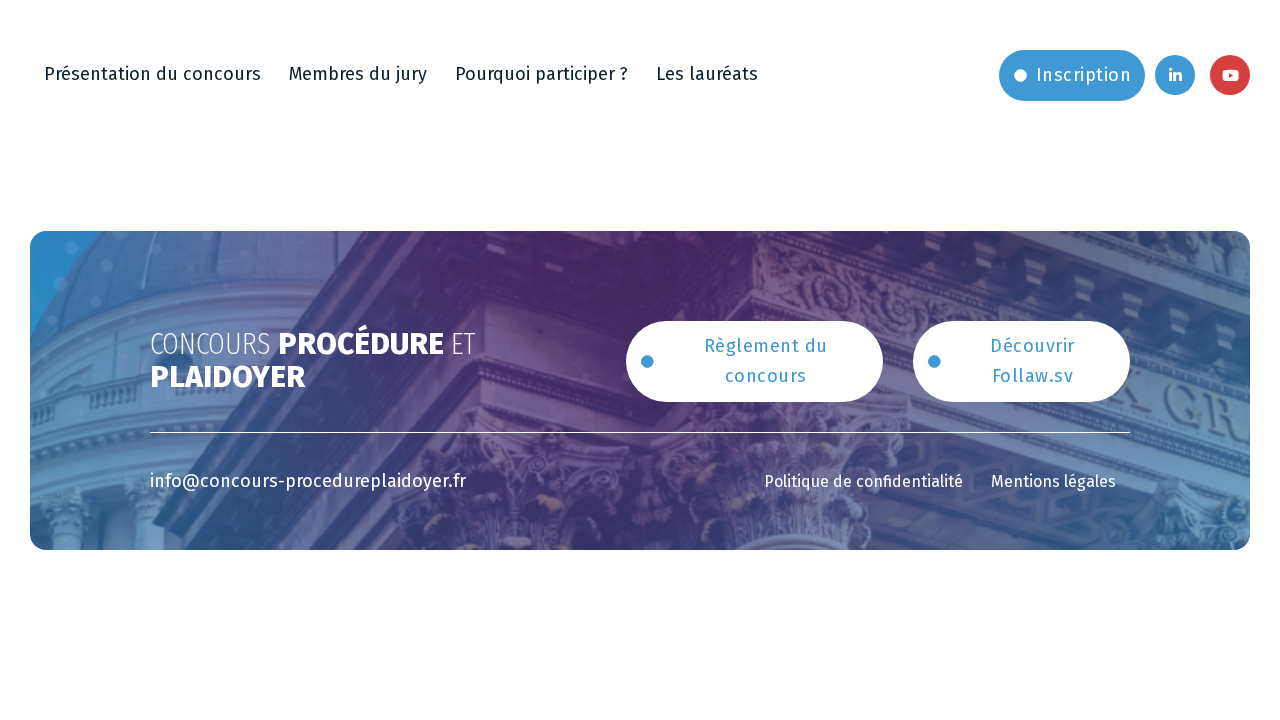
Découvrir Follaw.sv (1032, 361)
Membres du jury (358, 74)
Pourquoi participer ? (541, 74)
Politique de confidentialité (863, 481)
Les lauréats (707, 74)
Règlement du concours (766, 361)
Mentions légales (1053, 481)
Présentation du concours (152, 74)
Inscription (1084, 75)
